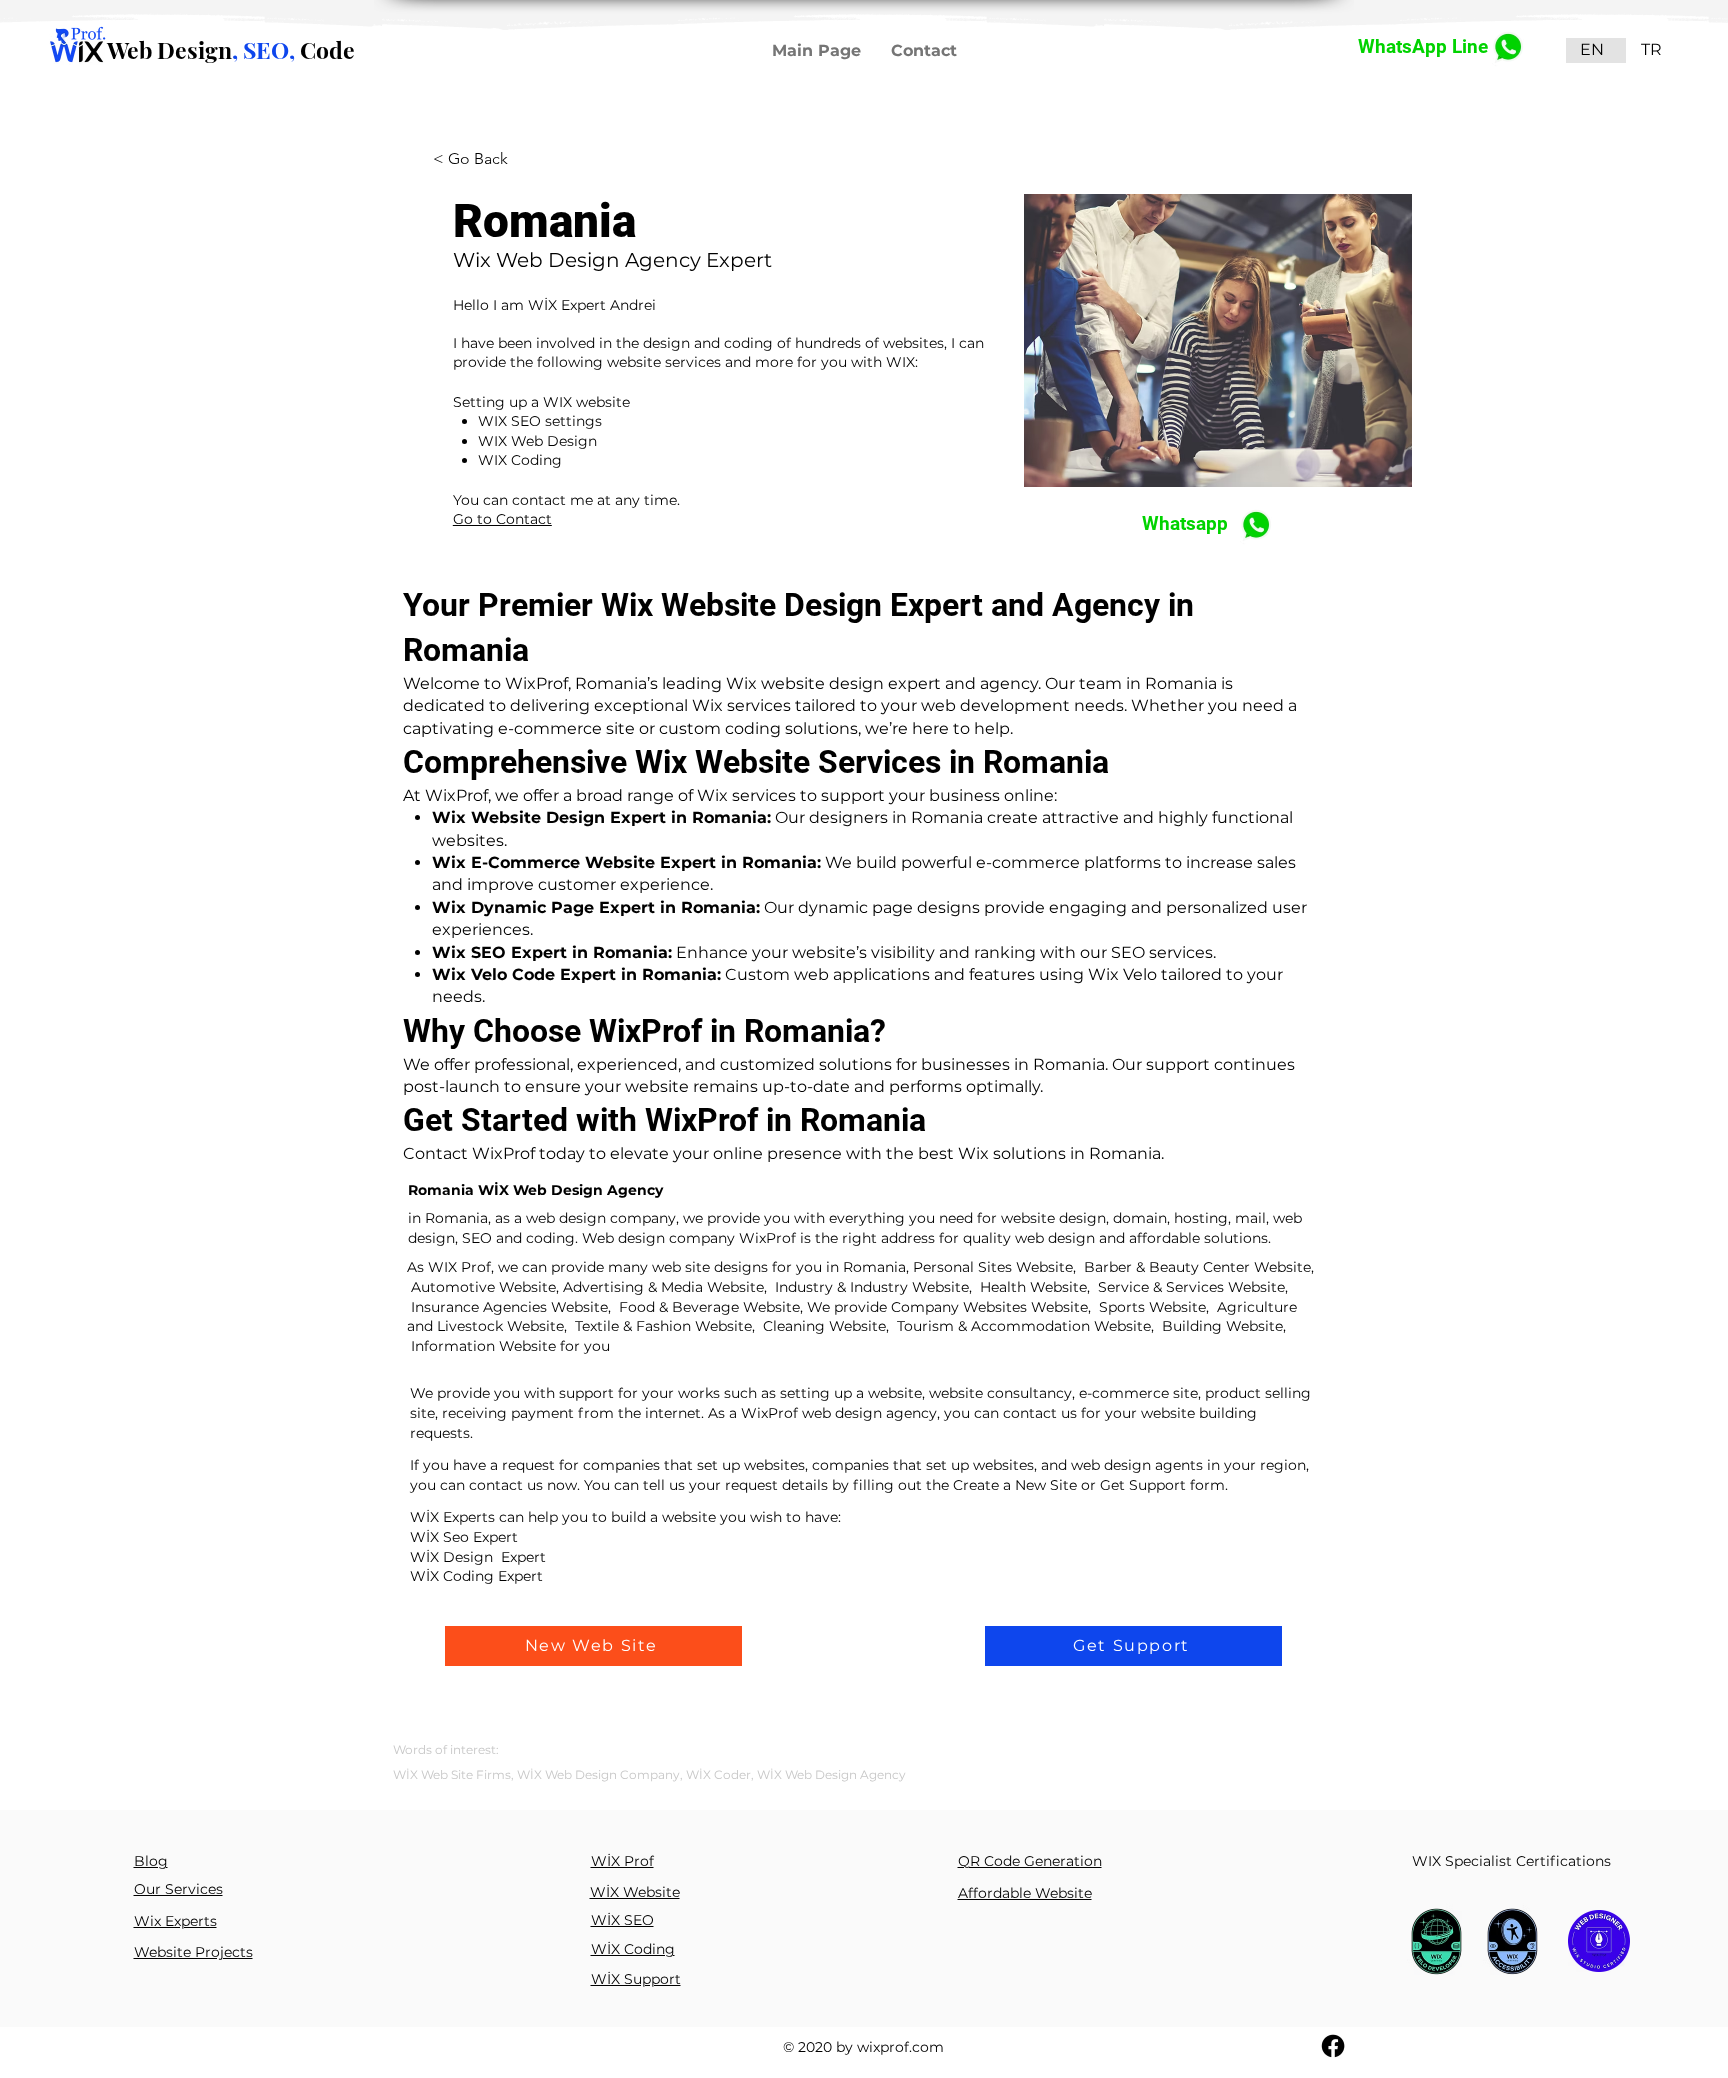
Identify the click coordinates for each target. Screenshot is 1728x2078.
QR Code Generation (1030, 1861)
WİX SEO (622, 1920)
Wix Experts (175, 1921)
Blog (151, 1861)
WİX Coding (633, 1949)
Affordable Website (1025, 1893)
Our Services (178, 1889)
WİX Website (635, 1892)
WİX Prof (622, 1861)
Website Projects (193, 1952)
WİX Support (636, 1979)
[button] (593, 1646)
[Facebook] (1333, 2046)
